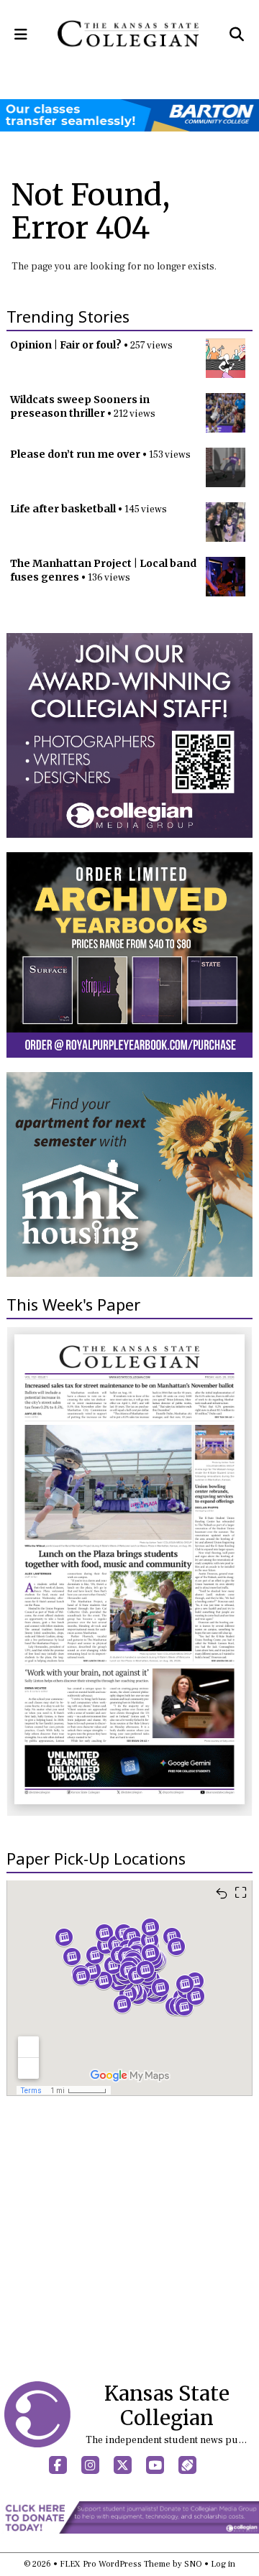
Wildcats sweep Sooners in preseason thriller (80, 406)
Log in (223, 2564)
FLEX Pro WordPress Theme (115, 2564)
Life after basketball (63, 509)
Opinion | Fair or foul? (66, 345)
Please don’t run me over (75, 454)
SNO (193, 2564)
